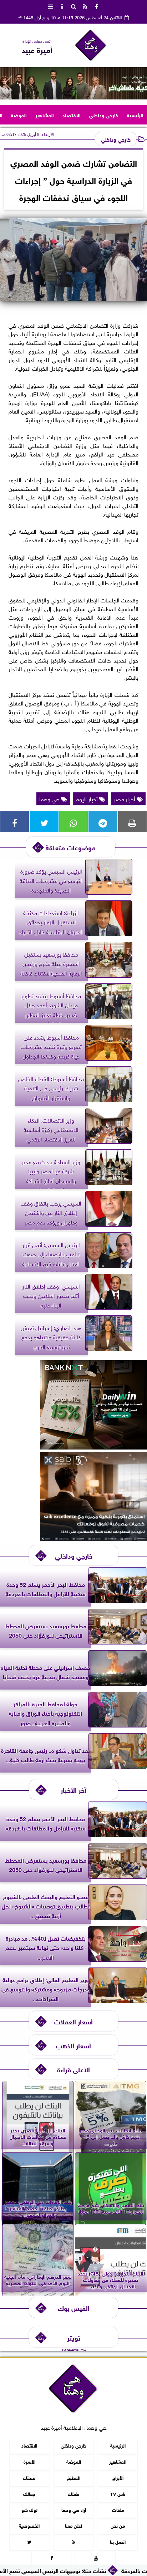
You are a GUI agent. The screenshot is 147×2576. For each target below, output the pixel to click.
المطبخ (74, 2477)
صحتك (29, 2477)
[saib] (93, 1538)
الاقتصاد (72, 115)
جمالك (29, 2494)
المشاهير (45, 115)
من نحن (118, 2525)
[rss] (85, 6)
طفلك (74, 2494)
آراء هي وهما (74, 2510)
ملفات (118, 2510)
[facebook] (96, 6)
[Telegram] (103, 822)
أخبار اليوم (87, 798)
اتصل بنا (118, 2541)
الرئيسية (135, 115)
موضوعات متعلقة (71, 847)
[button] (8, 83)
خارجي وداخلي (104, 115)
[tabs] (51, 6)
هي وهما (50, 798)
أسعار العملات (73, 2021)
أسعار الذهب (73, 2045)
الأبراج (118, 2477)
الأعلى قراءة (73, 2069)
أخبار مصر (125, 798)
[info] (62, 6)
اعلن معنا (73, 2525)
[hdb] (73, 83)
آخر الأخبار (73, 1790)
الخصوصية (29, 2525)
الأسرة (29, 2461)
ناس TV (118, 2494)
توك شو (29, 2510)
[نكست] (93, 1447)
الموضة (19, 115)
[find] (73, 6)
